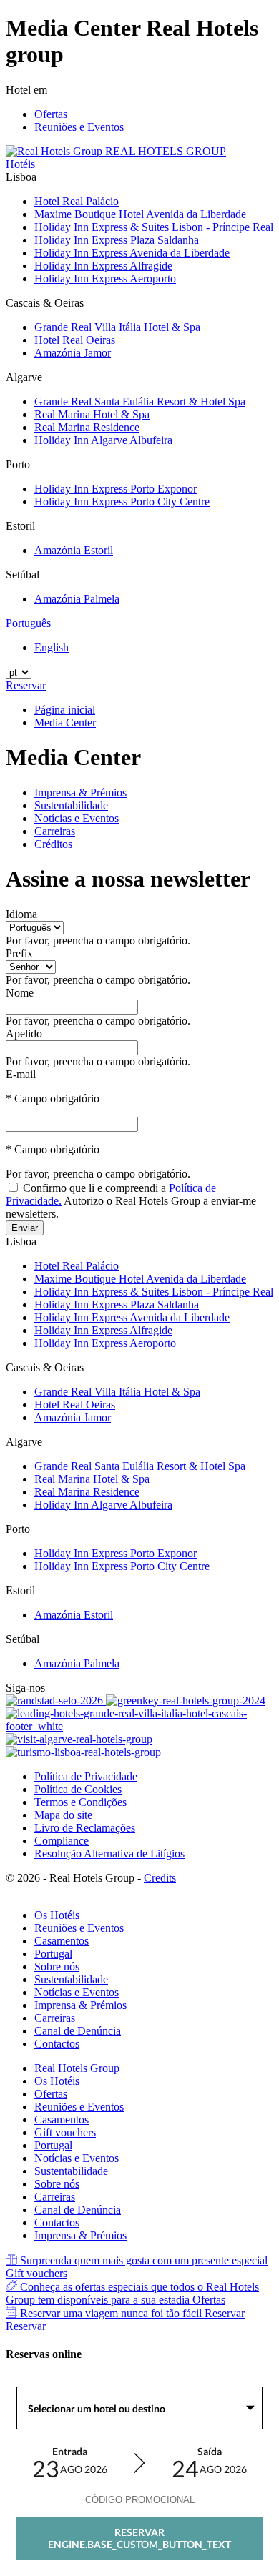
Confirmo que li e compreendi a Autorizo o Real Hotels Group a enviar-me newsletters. (131, 1201)
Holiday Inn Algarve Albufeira (103, 440)
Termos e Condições (80, 1802)
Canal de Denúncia (78, 2031)
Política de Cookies (78, 1789)
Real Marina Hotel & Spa (92, 414)
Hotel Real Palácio (77, 201)
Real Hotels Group (77, 2068)
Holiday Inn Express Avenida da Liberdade (132, 253)
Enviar (25, 1228)
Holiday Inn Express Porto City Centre (122, 502)
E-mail (21, 1074)
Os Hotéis (57, 1915)
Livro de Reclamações (85, 1828)
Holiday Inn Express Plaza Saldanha (117, 240)
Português (28, 623)
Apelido (24, 1033)
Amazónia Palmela (77, 599)
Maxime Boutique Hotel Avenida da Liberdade (140, 214)
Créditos (53, 844)
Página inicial (65, 710)
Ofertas (51, 114)
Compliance (62, 1841)
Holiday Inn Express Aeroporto (105, 278)
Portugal (53, 1954)
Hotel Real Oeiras (75, 340)
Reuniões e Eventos (79, 127)
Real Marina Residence (87, 427)
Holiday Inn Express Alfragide (103, 266)
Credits (160, 1878)
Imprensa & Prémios (80, 793)
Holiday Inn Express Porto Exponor (116, 489)
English (52, 647)
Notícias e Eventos (77, 818)
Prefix (19, 953)
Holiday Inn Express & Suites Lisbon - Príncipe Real (154, 227)
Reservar (26, 685)
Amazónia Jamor (73, 353)
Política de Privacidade (86, 1776)
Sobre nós (57, 1966)
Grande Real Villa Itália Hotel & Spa (117, 327)
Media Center (65, 722)
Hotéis (20, 164)
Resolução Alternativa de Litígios (109, 1854)
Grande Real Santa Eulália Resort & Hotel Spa (140, 401)
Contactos (57, 2044)
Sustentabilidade (71, 805)
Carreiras (55, 831)
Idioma (21, 914)
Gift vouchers (65, 2132)
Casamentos (62, 1941)
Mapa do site (63, 1815)
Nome (20, 993)
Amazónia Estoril (74, 550)
